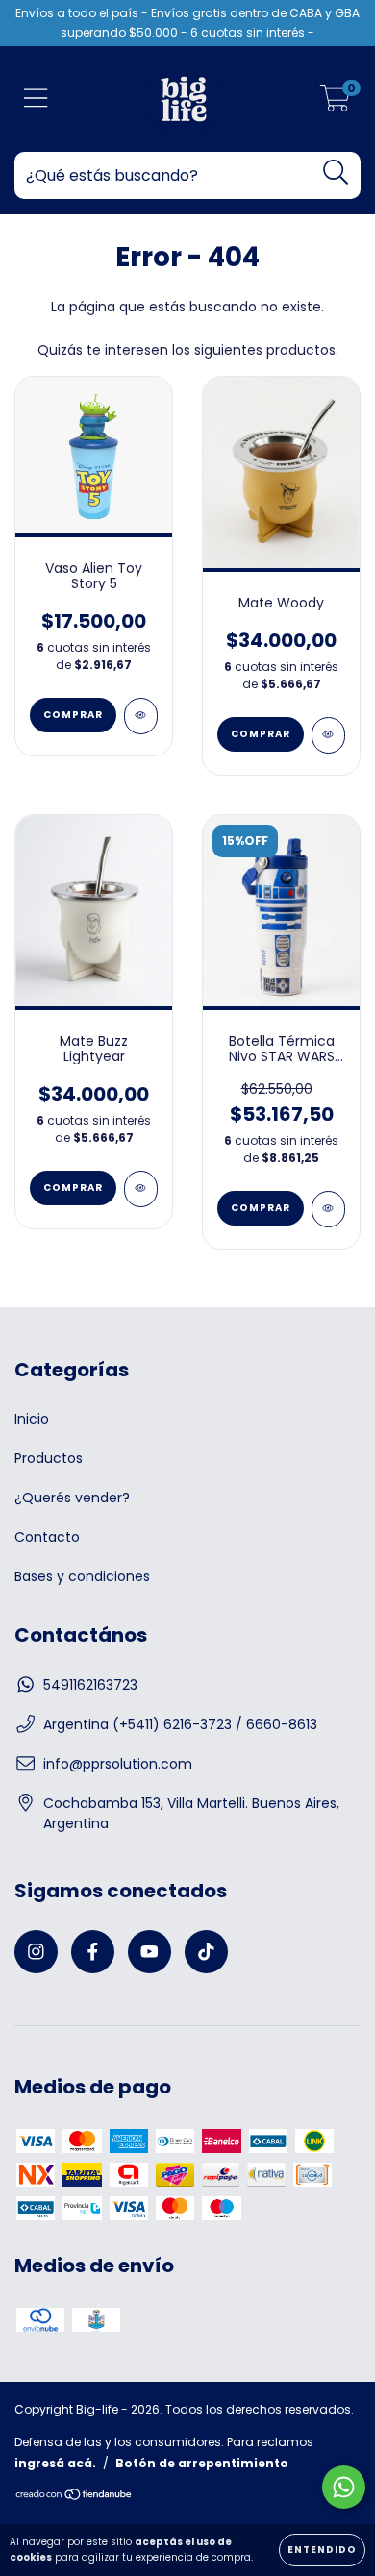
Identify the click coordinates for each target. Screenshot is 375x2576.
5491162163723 (90, 1685)
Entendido (322, 2550)
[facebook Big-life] (93, 1952)
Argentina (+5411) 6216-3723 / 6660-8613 (180, 1724)
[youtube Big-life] (150, 1952)
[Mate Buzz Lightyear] (141, 1189)
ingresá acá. (55, 2463)
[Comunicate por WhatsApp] (344, 2487)
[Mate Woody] (328, 735)
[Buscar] (336, 173)
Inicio (32, 1419)
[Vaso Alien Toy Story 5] (141, 716)
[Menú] (36, 99)
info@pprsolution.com (118, 1764)
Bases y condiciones (82, 1576)
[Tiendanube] (75, 2496)
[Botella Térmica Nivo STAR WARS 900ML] (328, 1209)
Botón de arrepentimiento (202, 2463)
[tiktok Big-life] (206, 1952)
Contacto (47, 1537)
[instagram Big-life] (36, 1952)
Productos (49, 1458)
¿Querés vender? (72, 1498)
